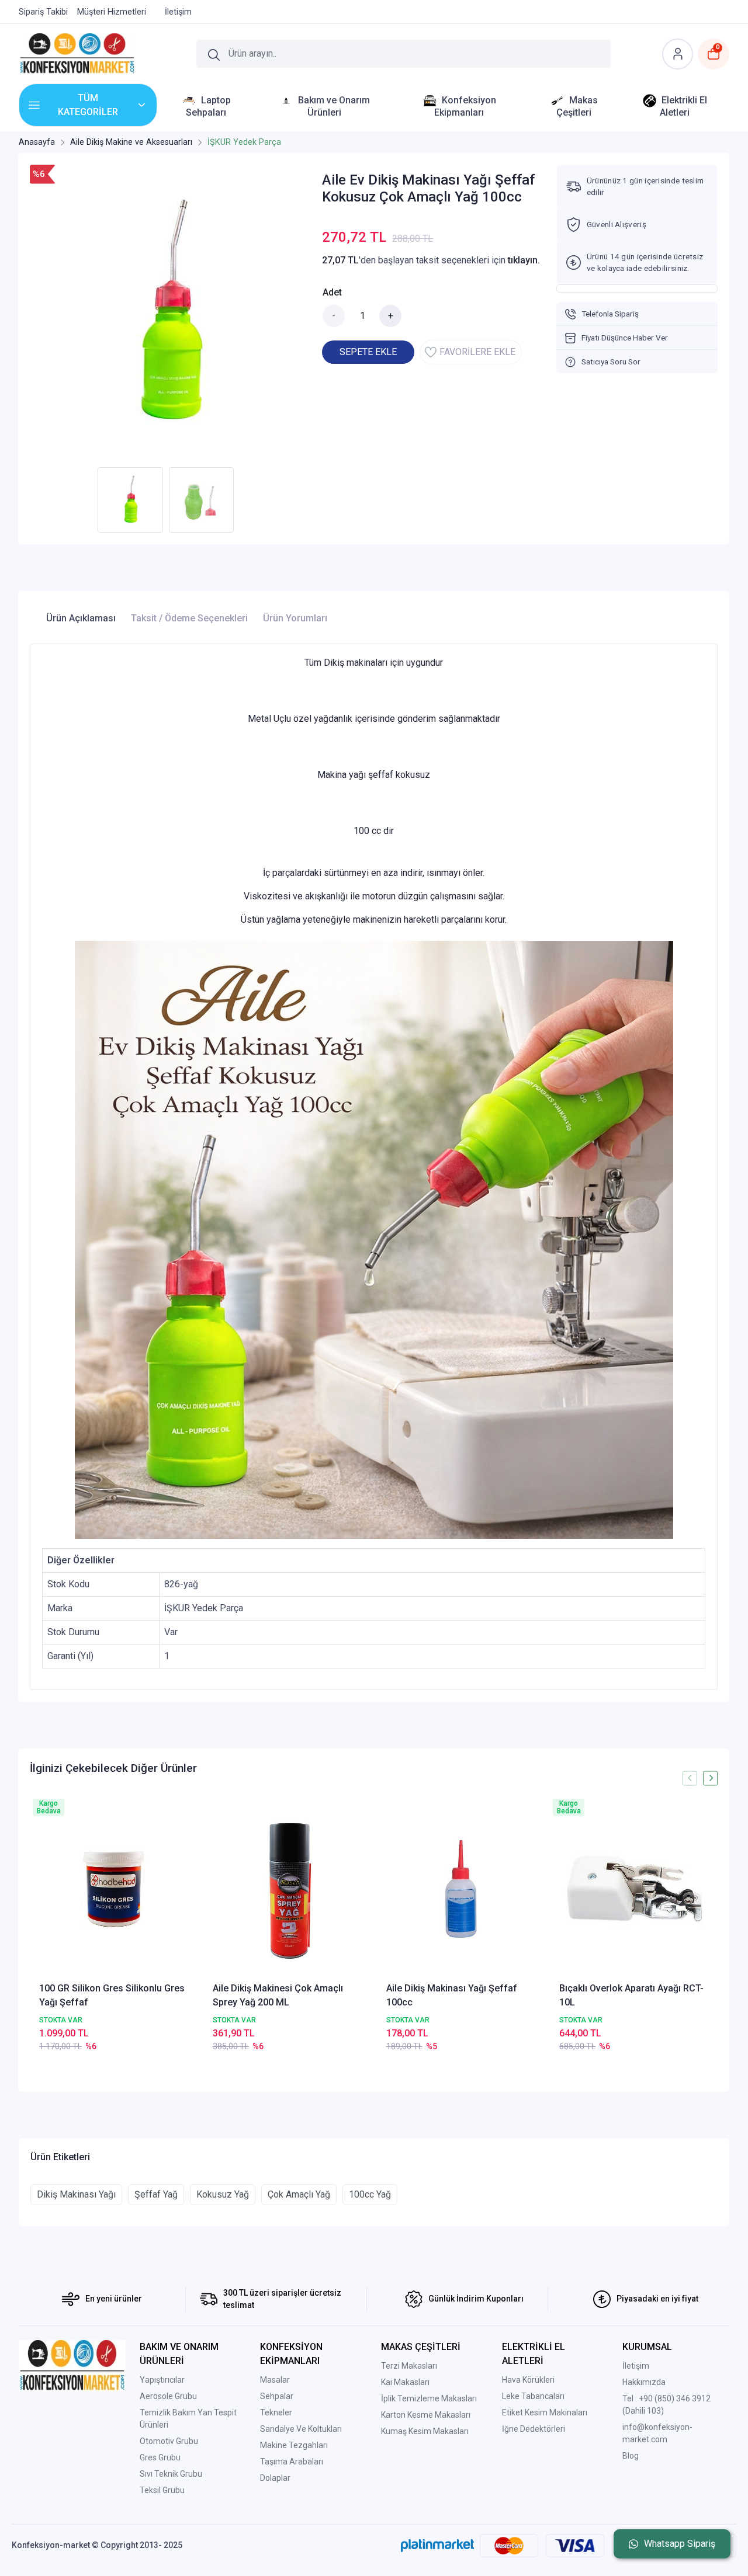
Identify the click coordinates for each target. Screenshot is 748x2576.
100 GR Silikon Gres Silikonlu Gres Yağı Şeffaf (112, 1995)
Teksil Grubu (162, 2490)
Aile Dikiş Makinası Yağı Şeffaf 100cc (452, 1995)
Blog (631, 2456)
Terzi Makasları (409, 2366)
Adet (332, 292)
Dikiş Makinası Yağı (76, 2194)
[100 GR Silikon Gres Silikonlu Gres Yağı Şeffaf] (114, 1888)
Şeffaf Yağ (156, 2194)
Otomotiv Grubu (169, 2441)
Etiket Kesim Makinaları (545, 2412)
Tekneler (276, 2412)
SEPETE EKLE (368, 352)
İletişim (636, 2366)
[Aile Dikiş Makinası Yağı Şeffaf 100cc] (461, 1888)
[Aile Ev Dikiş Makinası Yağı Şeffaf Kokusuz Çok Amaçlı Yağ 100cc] (169, 313)
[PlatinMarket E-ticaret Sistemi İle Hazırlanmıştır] (437, 2545)
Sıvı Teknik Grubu (171, 2474)
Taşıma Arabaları (292, 2462)
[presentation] (690, 1778)
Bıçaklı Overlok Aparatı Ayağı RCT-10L (631, 1995)
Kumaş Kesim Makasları (425, 2431)
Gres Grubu (160, 2457)
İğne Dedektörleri (534, 2429)
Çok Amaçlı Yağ (299, 2194)
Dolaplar (275, 2478)
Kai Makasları (405, 2382)
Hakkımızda (644, 2382)
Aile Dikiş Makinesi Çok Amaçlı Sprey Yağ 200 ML (278, 1995)
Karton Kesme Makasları (426, 2415)
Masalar (275, 2380)
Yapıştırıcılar (162, 2380)
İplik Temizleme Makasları (429, 2398)
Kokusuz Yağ (223, 2194)
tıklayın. (524, 260)
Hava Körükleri (528, 2380)
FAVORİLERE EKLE (477, 352)
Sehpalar (277, 2396)
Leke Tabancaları (533, 2396)
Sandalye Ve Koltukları (301, 2429)
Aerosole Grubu (168, 2396)
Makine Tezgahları (294, 2445)
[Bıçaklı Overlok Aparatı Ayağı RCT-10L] (634, 1888)
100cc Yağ (370, 2194)
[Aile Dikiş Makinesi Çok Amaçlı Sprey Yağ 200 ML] (287, 1888)
